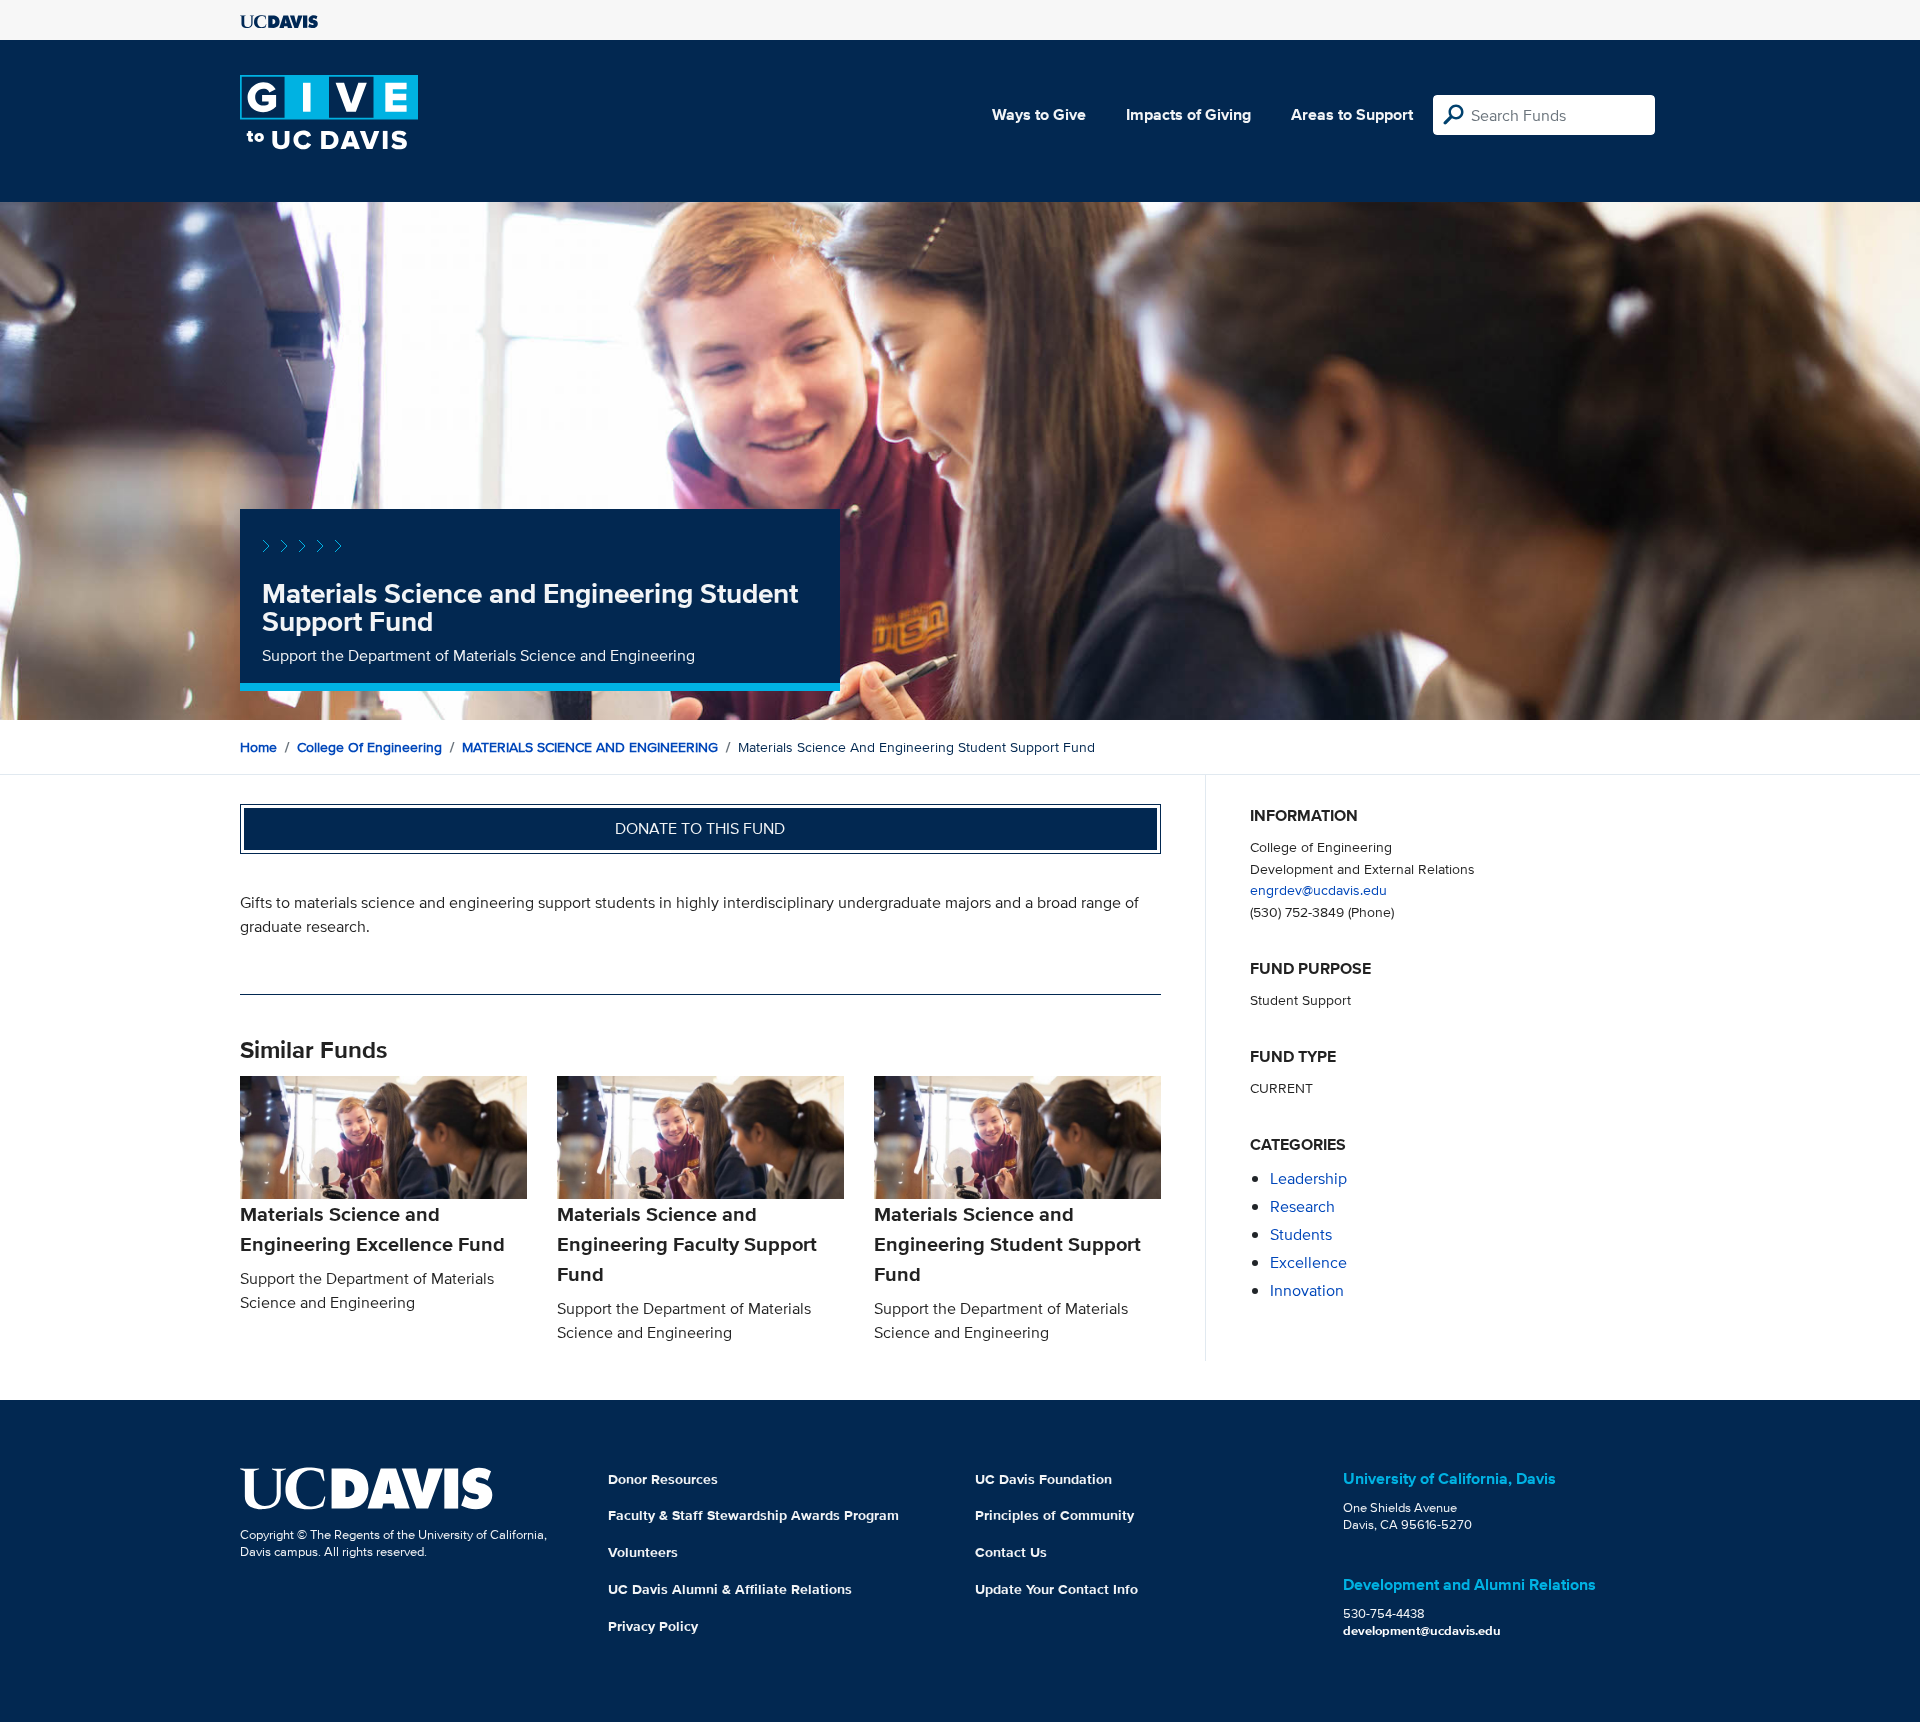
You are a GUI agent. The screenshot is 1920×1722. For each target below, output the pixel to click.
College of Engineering (369, 747)
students (1301, 1234)
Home (258, 747)
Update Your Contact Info (1056, 1589)
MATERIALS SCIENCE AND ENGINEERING (590, 747)
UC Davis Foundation (1043, 1479)
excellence (1308, 1262)
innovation (1307, 1290)
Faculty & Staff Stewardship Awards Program (753, 1515)
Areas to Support (1352, 114)
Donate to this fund (700, 828)
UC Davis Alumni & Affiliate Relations (730, 1589)
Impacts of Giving (1188, 114)
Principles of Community (1054, 1515)
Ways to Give (1039, 114)
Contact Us (1011, 1552)
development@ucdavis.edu (1422, 1630)
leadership (1308, 1178)
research (1302, 1206)
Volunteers (643, 1552)
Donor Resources (663, 1479)
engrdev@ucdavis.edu (1318, 889)
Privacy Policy (653, 1626)
